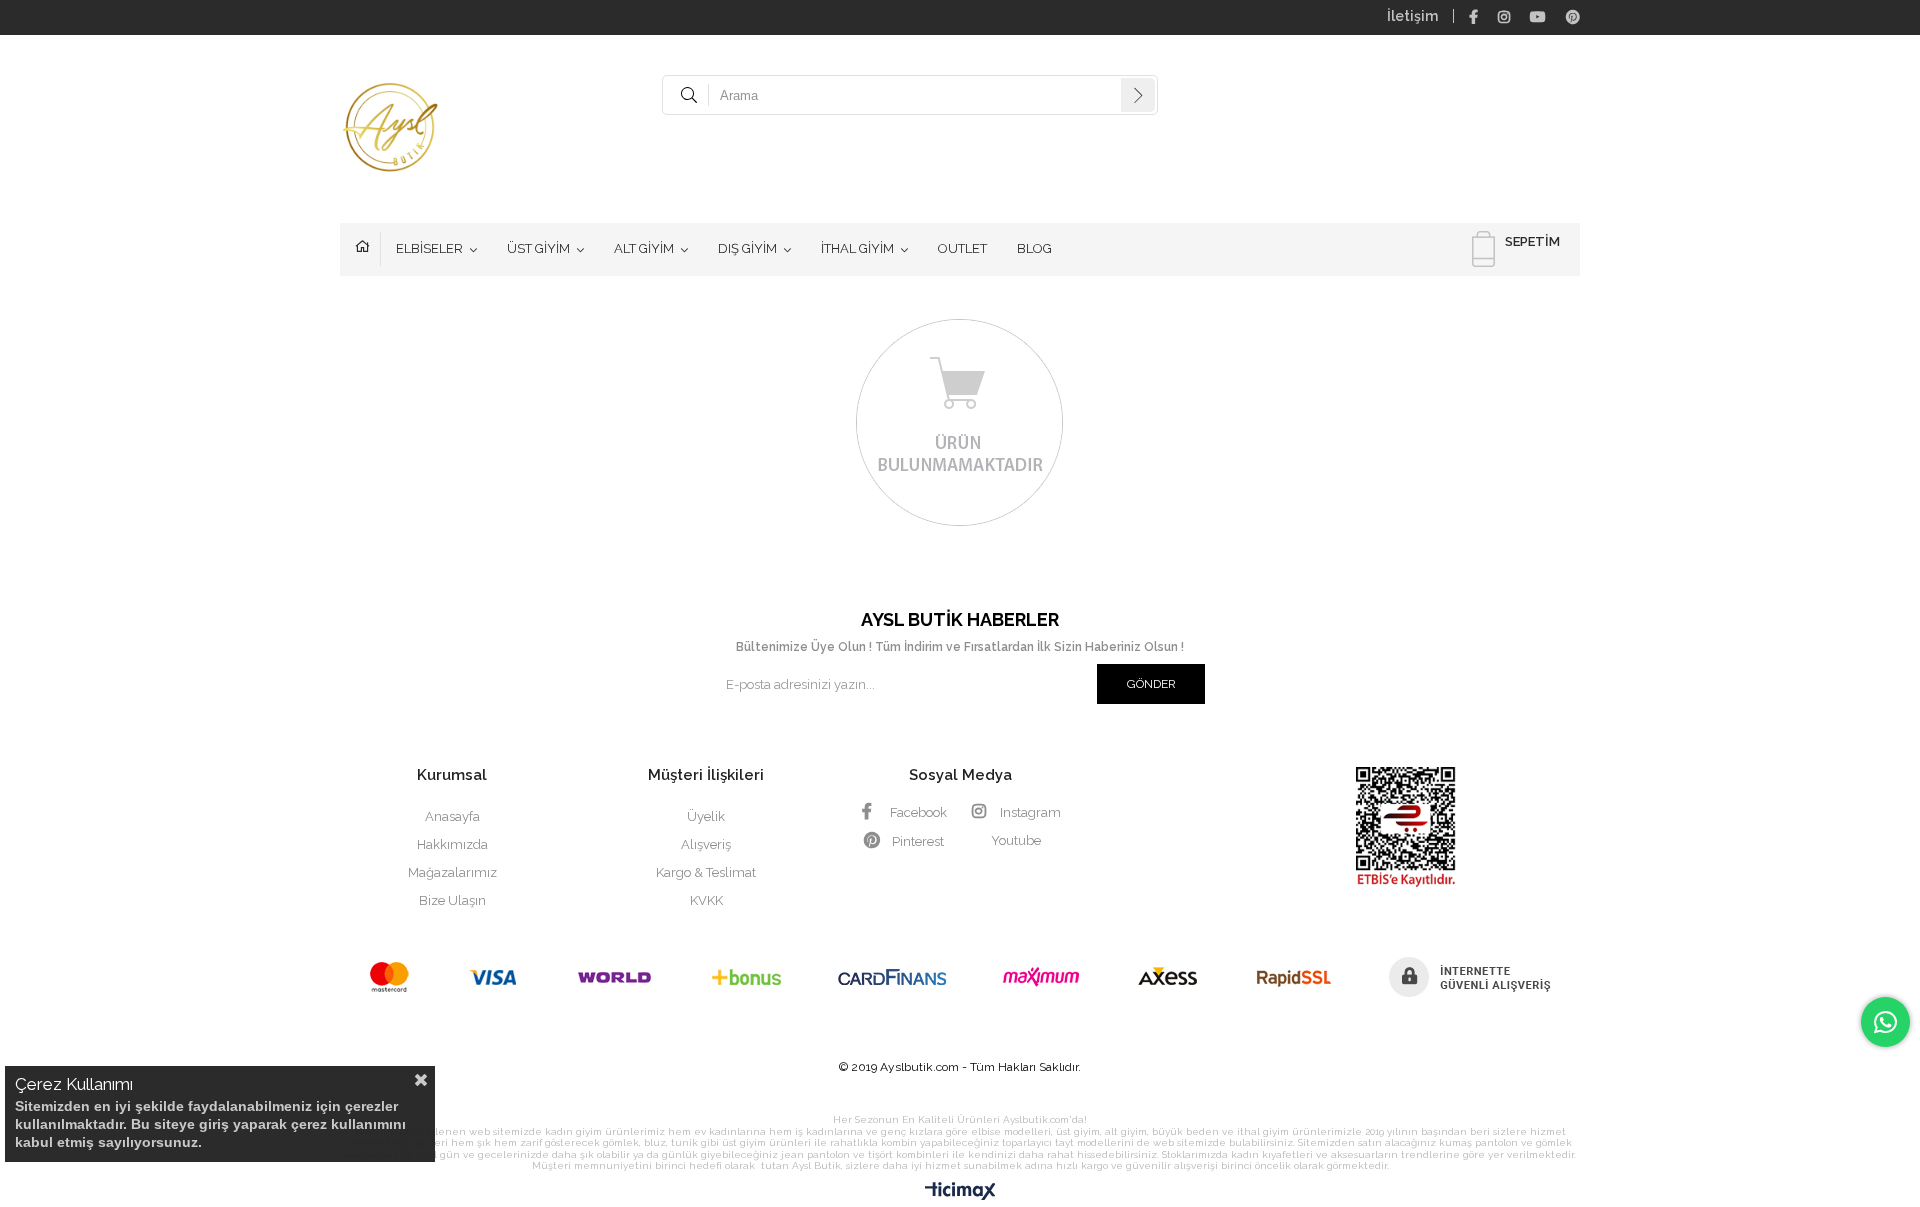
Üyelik (706, 816)
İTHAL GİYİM (857, 248)
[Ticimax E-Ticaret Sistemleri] (960, 1192)
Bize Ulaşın (452, 900)
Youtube (1016, 840)
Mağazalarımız (452, 872)
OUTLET (962, 248)
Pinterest (916, 841)
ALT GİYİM (644, 248)
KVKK (706, 900)
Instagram (1029, 812)
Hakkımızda (452, 844)
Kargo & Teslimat (706, 872)
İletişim (1412, 16)
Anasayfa (368, 249)
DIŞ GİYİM (747, 248)
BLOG (1034, 248)
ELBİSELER (429, 248)
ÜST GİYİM (538, 248)
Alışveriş (706, 844)
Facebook (917, 812)
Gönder (1151, 684)
